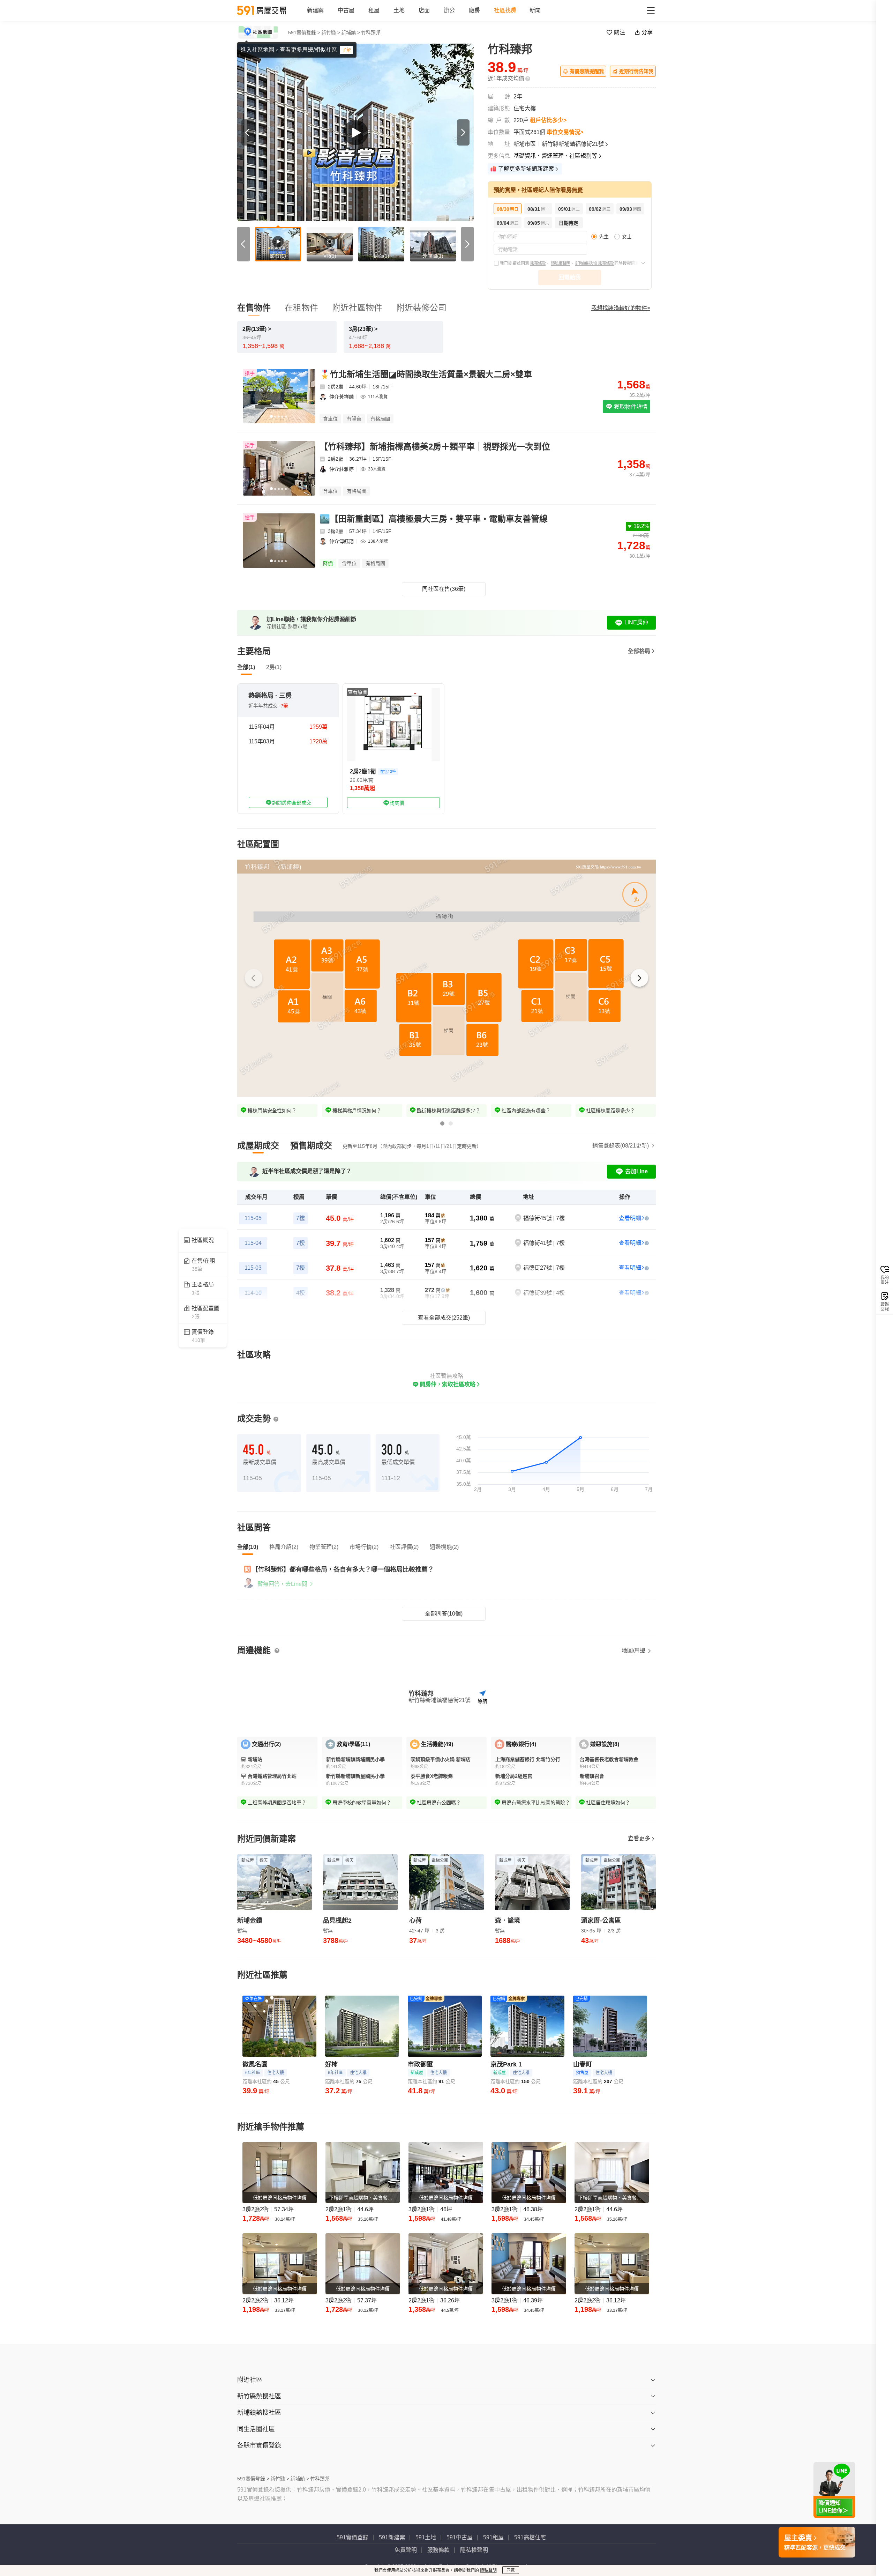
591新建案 (392, 2537)
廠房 (474, 10)
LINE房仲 (636, 622)
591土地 (426, 2537)
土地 (399, 10)
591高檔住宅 (530, 2537)
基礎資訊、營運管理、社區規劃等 (555, 156)
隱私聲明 (488, 2570)
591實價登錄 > (304, 32)
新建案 (315, 10)
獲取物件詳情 (630, 407)
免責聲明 (406, 2550)
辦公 (449, 10)
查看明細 (630, 1218)
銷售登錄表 (621, 1146)
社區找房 (505, 10)
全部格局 (639, 651)
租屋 (374, 10)
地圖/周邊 (634, 1651)
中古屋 (346, 10)
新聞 (535, 10)
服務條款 (538, 263)
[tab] (258, 1146)
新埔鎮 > (351, 32)
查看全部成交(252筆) (444, 1318)
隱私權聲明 (560, 263)
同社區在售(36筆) (444, 589)
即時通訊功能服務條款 (595, 263)
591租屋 (493, 2537)
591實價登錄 (352, 2537)
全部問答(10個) (444, 1614)
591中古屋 (460, 2537)
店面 (424, 10)
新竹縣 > (331, 32)
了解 (346, 50)
